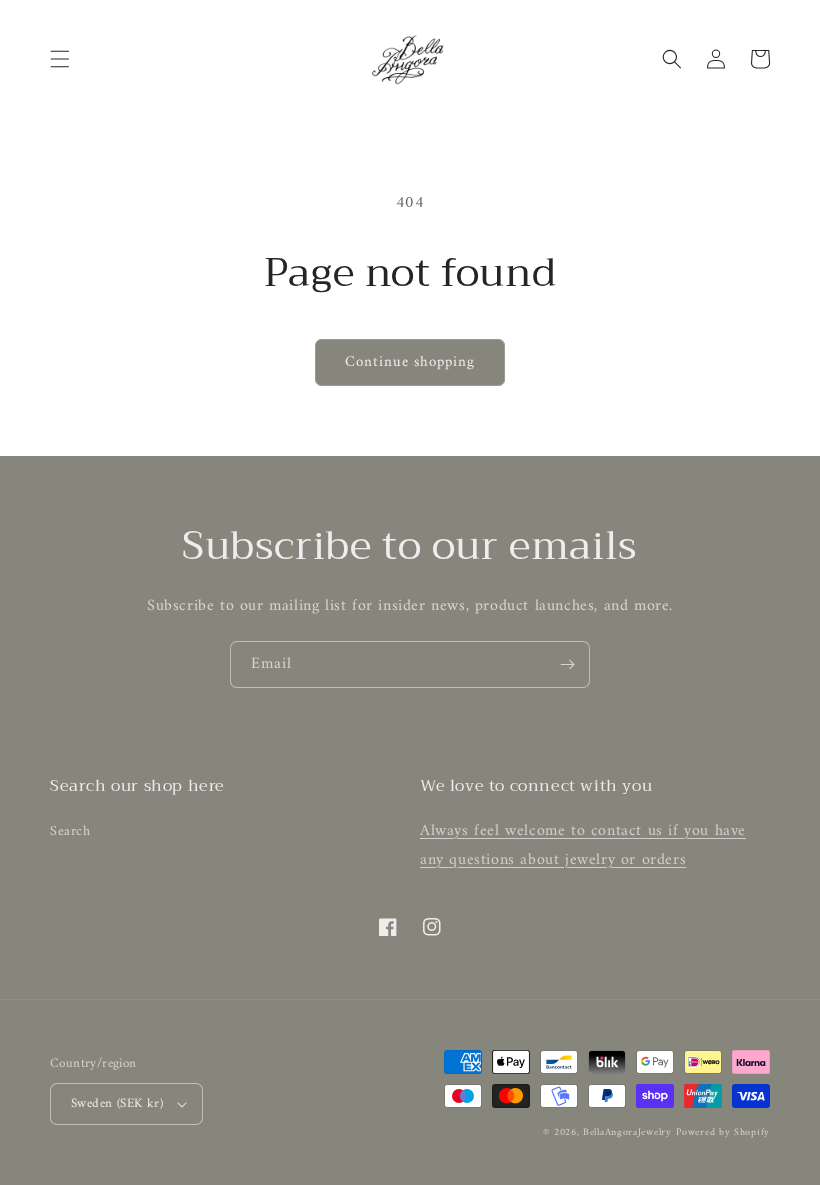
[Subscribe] (567, 664)
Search (70, 831)
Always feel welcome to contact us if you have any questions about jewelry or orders (583, 845)
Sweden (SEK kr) (117, 1103)
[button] (60, 59)
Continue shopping (410, 362)
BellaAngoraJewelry (627, 1132)
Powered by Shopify (723, 1132)
